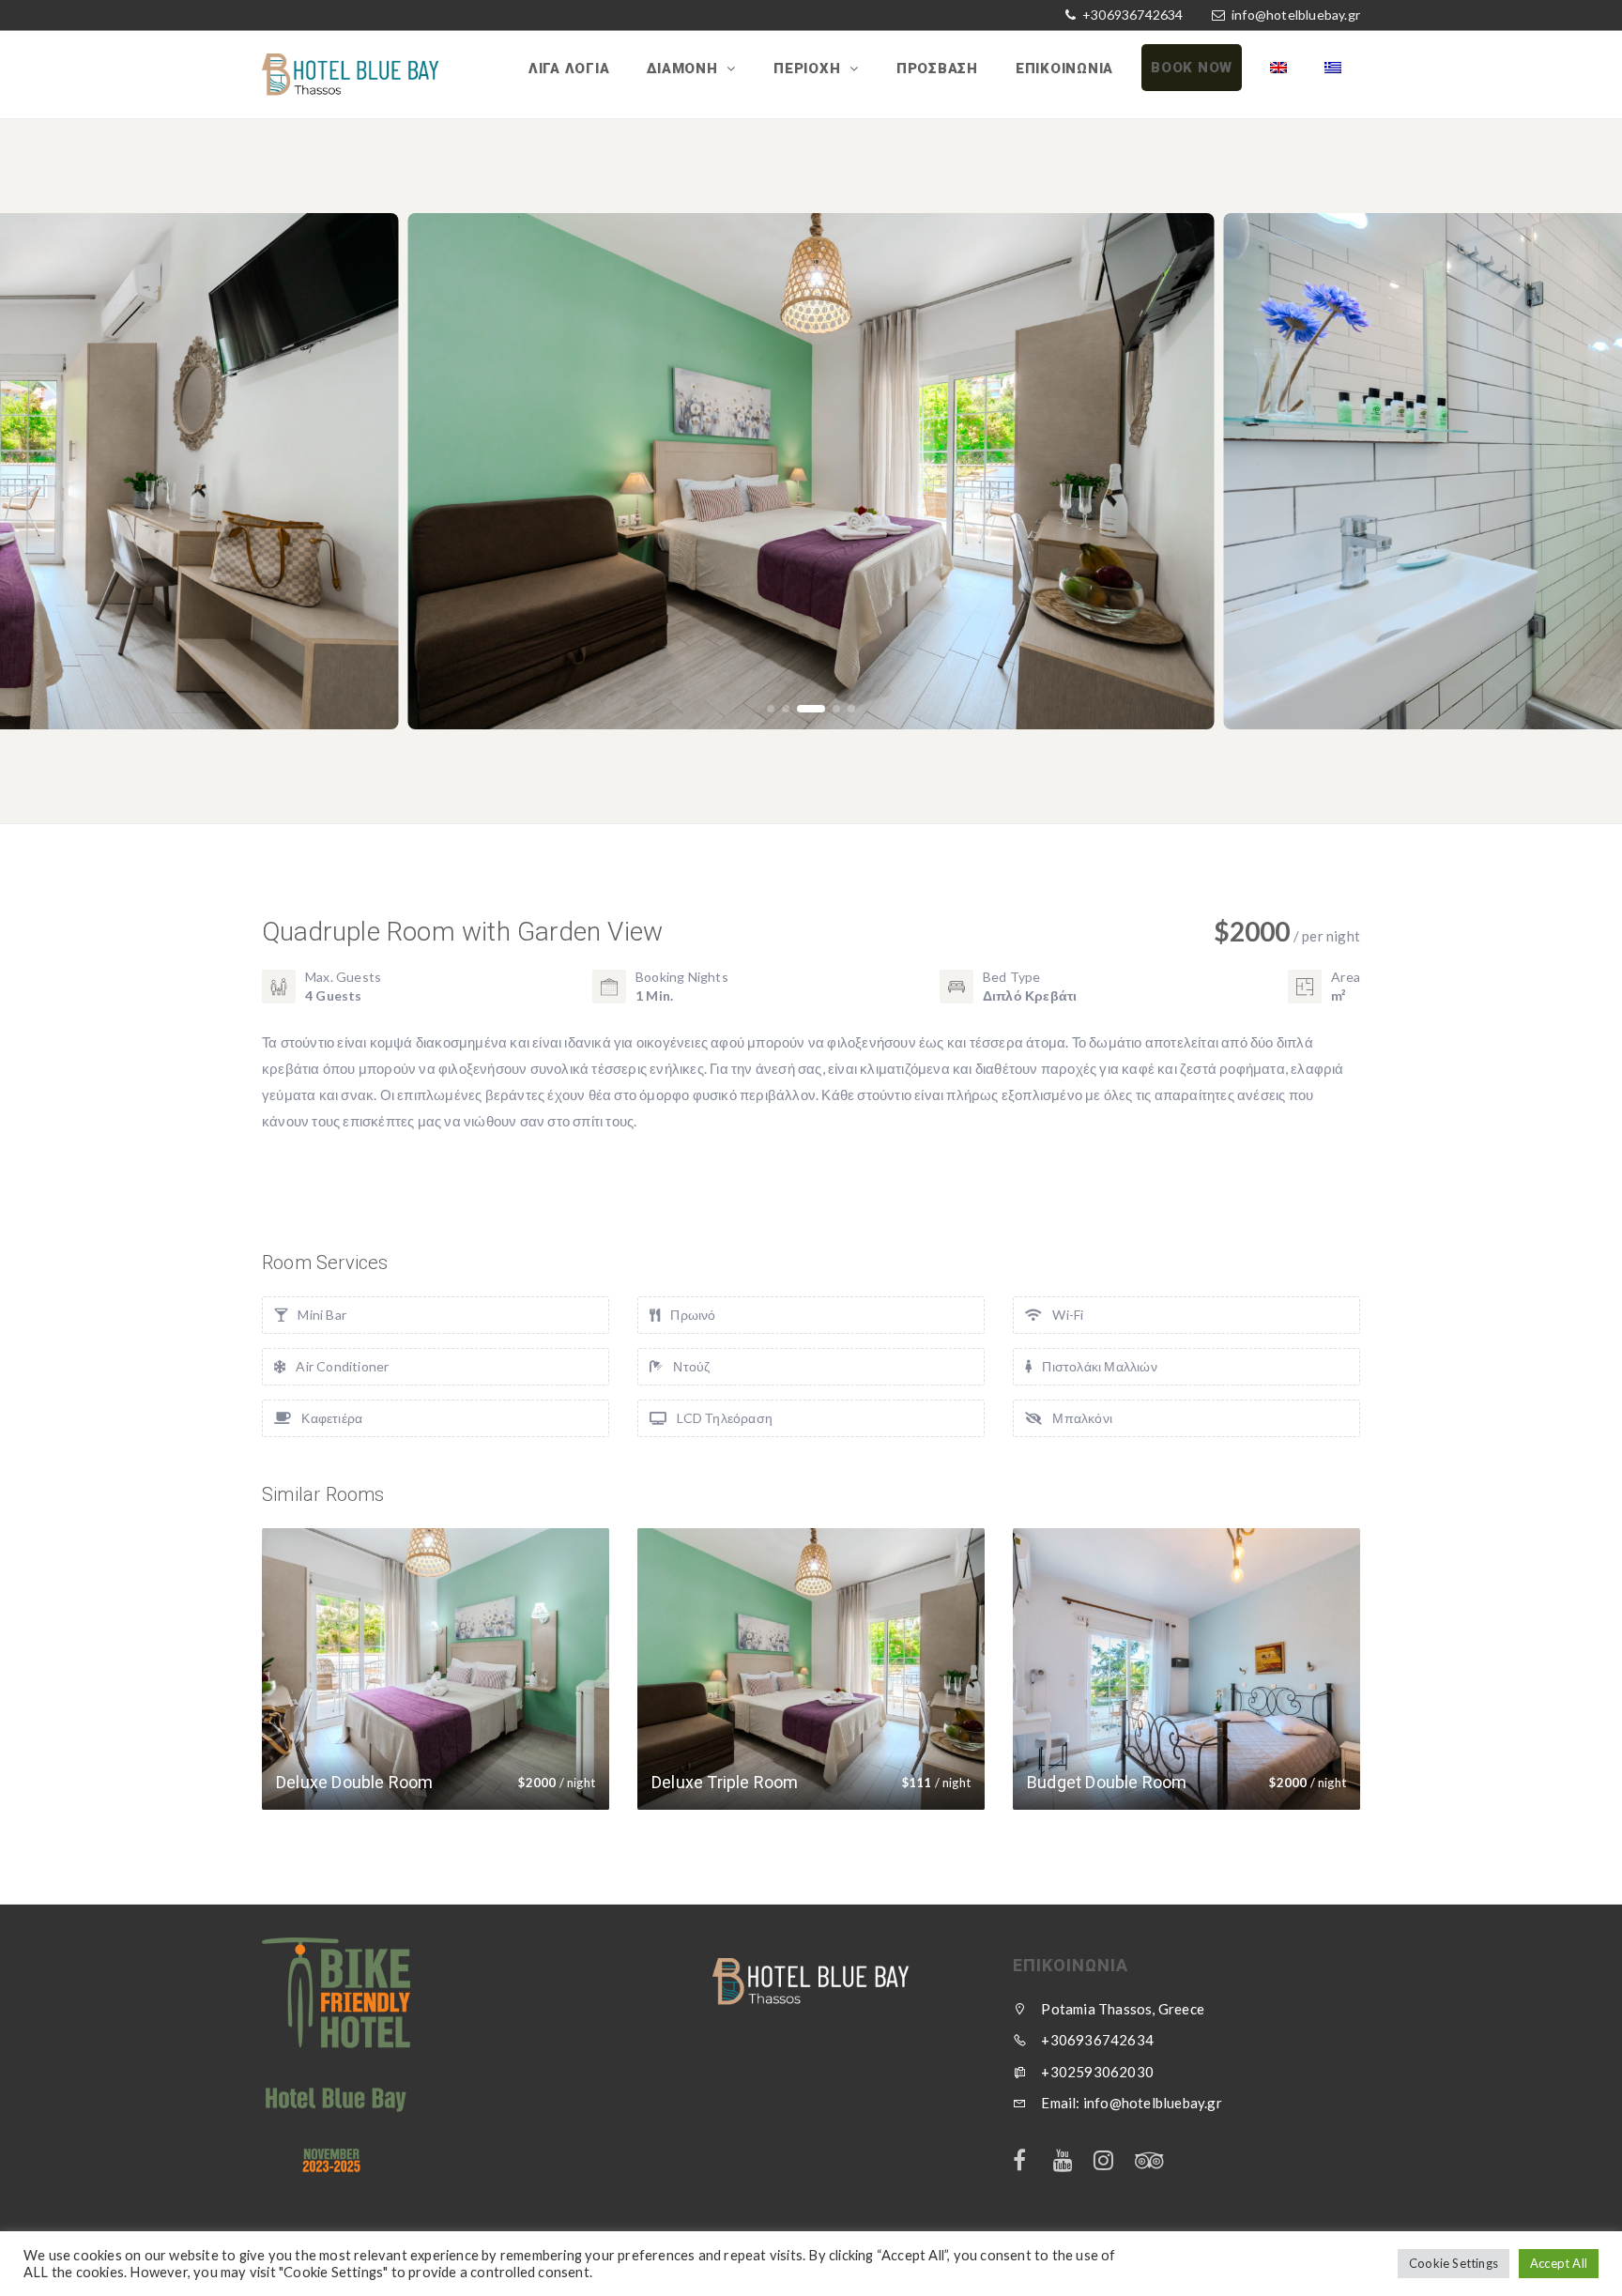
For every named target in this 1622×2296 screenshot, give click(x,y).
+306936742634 (1132, 15)
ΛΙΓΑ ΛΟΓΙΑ (569, 69)
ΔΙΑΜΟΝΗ (684, 69)
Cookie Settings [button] (1454, 2263)
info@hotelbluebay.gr (1296, 15)
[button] (771, 709)
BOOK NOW (1192, 68)
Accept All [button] (1559, 2263)
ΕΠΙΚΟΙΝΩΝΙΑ (1064, 69)
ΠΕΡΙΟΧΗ (809, 69)
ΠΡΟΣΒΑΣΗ (937, 69)
